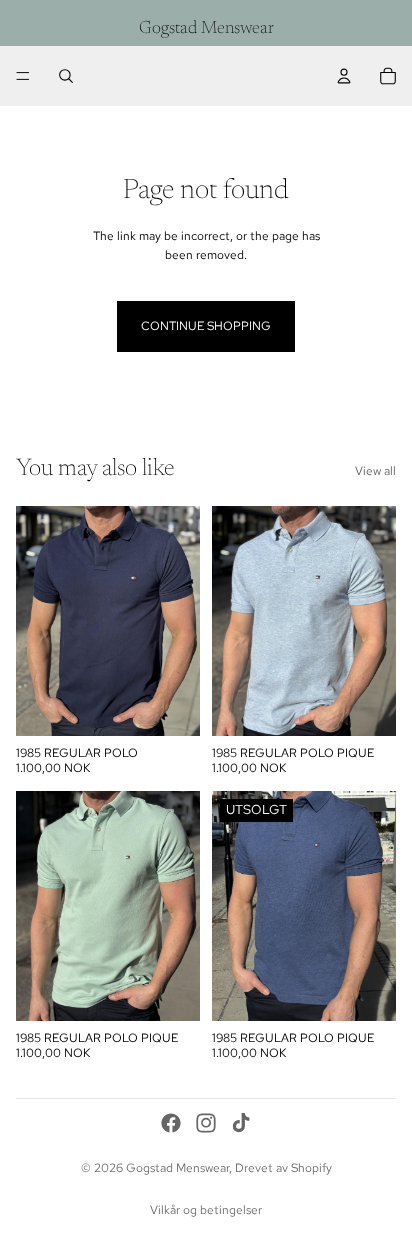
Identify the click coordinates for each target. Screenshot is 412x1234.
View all (375, 471)
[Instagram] (206, 1123)
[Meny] (23, 76)
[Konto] (344, 76)
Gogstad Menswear (177, 1168)
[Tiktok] (241, 1123)
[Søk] (66, 76)
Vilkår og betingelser (206, 1210)
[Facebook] (171, 1123)
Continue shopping (206, 326)
